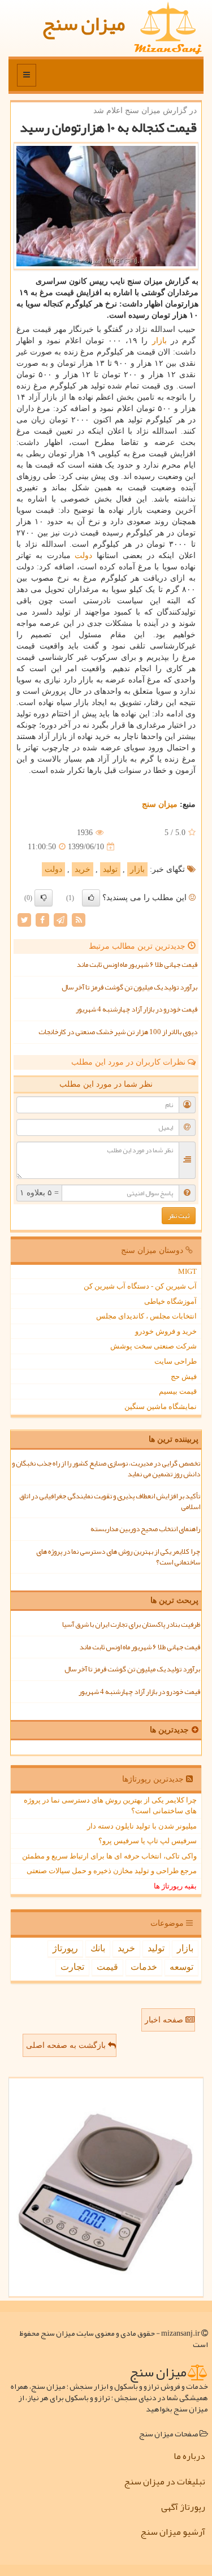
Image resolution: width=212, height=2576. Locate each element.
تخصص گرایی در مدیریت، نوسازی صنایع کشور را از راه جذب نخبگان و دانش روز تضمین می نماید (106, 1469)
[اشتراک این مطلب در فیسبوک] (42, 920)
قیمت (107, 1967)
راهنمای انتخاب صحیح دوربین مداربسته (145, 1529)
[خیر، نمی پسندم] (44, 898)
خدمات (144, 1967)
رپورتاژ (65, 1948)
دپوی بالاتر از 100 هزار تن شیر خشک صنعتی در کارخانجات (118, 1032)
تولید (110, 869)
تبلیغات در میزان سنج (165, 2482)
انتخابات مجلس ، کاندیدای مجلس (146, 1316)
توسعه (181, 1967)
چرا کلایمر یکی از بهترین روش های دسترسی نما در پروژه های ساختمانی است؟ (118, 1557)
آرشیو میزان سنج (173, 2532)
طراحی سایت (176, 1361)
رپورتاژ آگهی (183, 2507)
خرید (83, 869)
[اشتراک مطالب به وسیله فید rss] (79, 920)
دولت (83, 556)
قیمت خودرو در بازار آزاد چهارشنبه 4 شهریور (137, 1009)
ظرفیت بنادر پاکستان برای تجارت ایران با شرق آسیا (131, 1624)
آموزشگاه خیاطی (170, 1301)
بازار (159, 341)
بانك (98, 1948)
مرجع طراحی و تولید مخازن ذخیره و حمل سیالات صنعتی (112, 1871)
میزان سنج (83, 23)
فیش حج (184, 1376)
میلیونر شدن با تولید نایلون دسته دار (142, 1826)
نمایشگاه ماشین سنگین (161, 1406)
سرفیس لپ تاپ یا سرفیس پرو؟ (148, 1841)
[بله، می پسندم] (91, 898)
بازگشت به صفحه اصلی (67, 2045)
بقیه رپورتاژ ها (175, 1886)
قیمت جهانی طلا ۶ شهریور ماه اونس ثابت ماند (137, 965)
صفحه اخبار (165, 2020)
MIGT (187, 1271)
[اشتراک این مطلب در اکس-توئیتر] (24, 920)
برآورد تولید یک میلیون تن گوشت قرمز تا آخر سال (129, 987)
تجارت (72, 1967)
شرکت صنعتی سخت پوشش (153, 1346)
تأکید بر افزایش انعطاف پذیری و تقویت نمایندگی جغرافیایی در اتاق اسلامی (110, 1501)
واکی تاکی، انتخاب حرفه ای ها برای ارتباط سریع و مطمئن (109, 1856)
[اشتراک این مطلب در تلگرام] (60, 920)
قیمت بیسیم (178, 1391)
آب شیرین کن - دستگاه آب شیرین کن (140, 1286)
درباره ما (189, 2456)
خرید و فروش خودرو (166, 1331)
